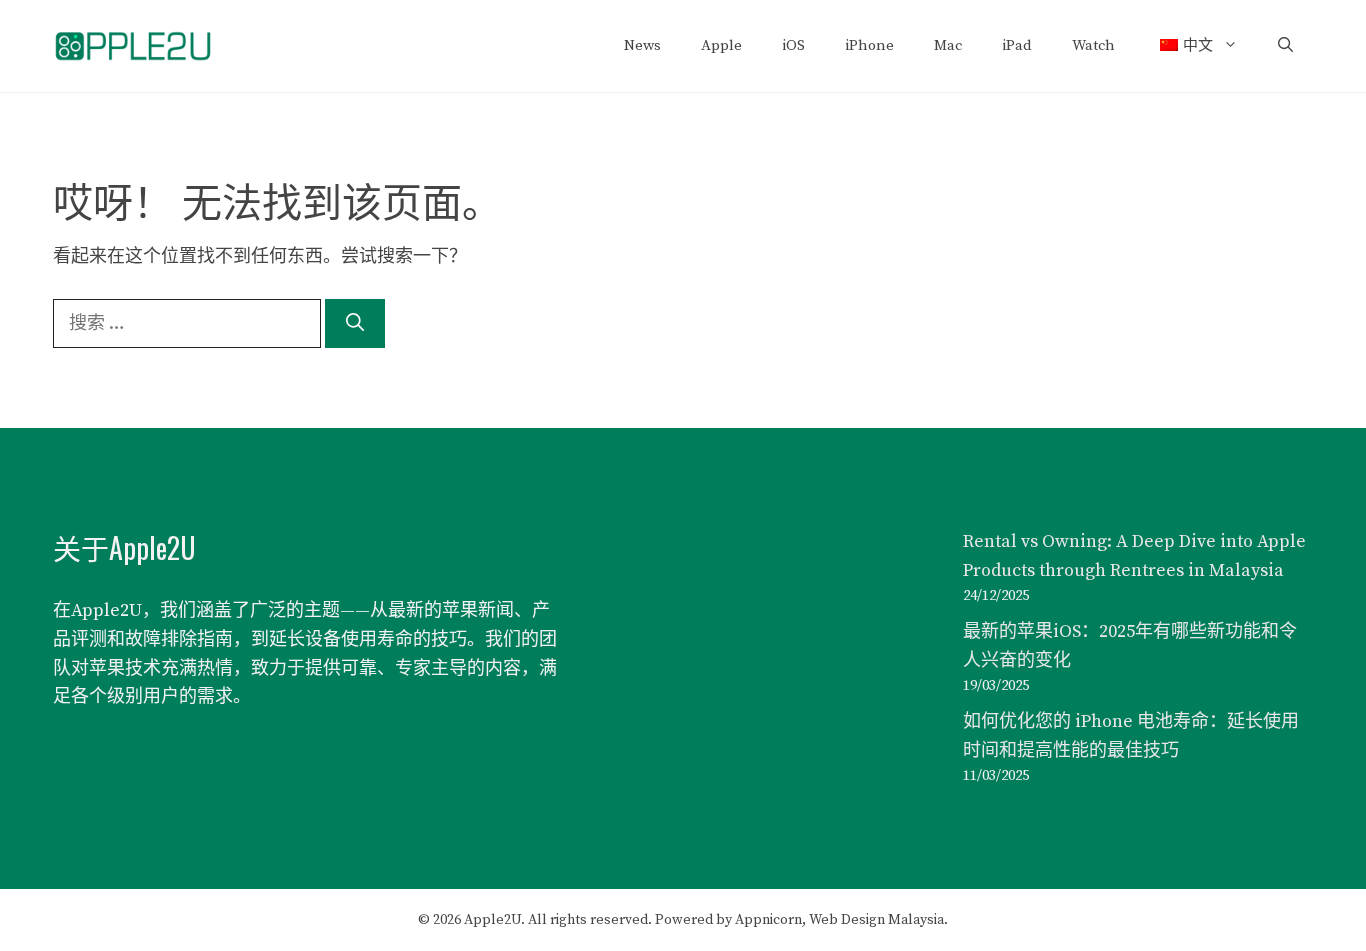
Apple (721, 45)
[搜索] (355, 323)
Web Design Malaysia (876, 920)
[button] (1285, 46)
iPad (1017, 45)
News (642, 45)
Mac (948, 45)
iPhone (869, 45)
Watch (1093, 45)
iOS (793, 45)
